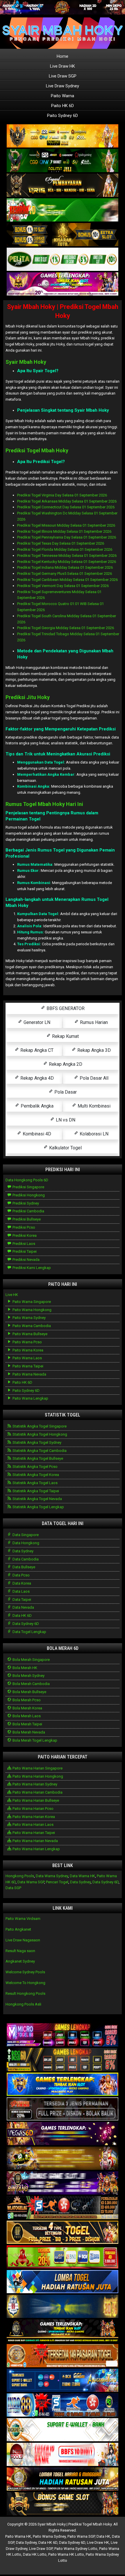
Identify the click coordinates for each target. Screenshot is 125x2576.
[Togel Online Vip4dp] (63, 2331)
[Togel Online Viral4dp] (63, 284)
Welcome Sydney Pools (25, 1972)
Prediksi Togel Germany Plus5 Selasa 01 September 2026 (65, 574)
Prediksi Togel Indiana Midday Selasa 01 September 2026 (65, 567)
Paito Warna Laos (27, 1358)
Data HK (103, 2536)
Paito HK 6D (63, 106)
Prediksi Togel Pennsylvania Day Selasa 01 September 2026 (67, 537)
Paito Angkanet (18, 1929)
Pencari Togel (57, 1882)
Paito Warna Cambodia (31, 1326)
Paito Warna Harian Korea (33, 1817)
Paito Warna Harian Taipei (33, 1833)
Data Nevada (23, 1607)
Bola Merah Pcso (26, 1700)
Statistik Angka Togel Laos (35, 1483)
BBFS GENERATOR (65, 1008)
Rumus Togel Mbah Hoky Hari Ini (44, 804)
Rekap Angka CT (36, 1050)
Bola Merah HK (24, 1668)
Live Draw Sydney (63, 86)
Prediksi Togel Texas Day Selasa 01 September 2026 (61, 543)
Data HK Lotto (35, 2554)
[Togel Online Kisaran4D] (63, 210)
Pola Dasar (65, 1092)
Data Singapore (25, 1535)
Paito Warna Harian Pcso (33, 1809)
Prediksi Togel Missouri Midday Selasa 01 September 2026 (66, 525)
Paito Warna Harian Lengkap (36, 1849)
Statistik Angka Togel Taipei (35, 1491)
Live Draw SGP (63, 76)
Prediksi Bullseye (26, 1219)
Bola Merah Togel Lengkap (34, 1740)
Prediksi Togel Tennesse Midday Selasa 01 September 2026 (67, 556)
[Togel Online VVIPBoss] (63, 136)
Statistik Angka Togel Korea (35, 1475)
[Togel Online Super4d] (63, 186)
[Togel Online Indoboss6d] (63, 2060)
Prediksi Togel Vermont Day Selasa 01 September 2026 (63, 586)
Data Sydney (23, 1551)
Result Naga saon (20, 1951)
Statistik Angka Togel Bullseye (37, 1458)
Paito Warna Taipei (27, 1366)
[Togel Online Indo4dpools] (63, 2282)
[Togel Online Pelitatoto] (63, 260)
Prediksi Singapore (28, 1187)
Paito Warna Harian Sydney (34, 1784)
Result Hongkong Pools (25, 1993)
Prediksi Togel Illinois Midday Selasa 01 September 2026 (64, 531)
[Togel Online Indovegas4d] (63, 2504)
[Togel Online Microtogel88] (63, 2035)
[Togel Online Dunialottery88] (63, 2356)
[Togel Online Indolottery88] (63, 2405)
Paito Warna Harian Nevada (35, 1841)
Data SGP (13, 1888)
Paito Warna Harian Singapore (37, 1768)
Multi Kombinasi (93, 1106)
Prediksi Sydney (25, 1203)
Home (63, 56)
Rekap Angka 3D (93, 1050)
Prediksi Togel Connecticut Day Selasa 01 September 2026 (66, 507)
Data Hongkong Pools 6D (27, 1180)
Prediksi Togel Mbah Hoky (37, 450)
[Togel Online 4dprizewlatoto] (63, 2233)
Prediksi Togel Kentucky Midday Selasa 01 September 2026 (67, 562)
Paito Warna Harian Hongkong (37, 1776)
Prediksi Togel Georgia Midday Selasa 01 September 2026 (66, 628)
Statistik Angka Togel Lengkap (38, 1507)
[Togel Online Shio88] (63, 2479)
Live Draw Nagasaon (23, 1940)
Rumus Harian (93, 1022)
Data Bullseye (23, 1567)
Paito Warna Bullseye (30, 1334)
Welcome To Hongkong (25, 1983)
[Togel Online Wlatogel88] (63, 2208)
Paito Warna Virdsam (23, 1919)
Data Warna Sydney (52, 1876)
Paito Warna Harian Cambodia (37, 1792)
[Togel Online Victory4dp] (63, 2085)
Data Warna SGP (31, 1882)
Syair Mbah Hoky (26, 362)
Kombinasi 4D (36, 1134)
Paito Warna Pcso (27, 1342)
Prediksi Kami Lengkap (31, 1268)
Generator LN (36, 1022)
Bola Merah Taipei (27, 1724)
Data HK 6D (22, 1615)
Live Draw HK (63, 66)
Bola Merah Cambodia (31, 1684)
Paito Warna (63, 96)
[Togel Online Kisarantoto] (63, 235)
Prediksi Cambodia (28, 1211)
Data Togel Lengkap (29, 1632)
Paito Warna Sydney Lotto (76, 2549)
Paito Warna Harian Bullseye (35, 1800)
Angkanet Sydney (20, 1961)
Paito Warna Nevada (29, 1374)
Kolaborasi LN (93, 1134)
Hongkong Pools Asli (23, 2004)
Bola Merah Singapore (31, 1660)
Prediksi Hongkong (28, 1195)
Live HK (12, 1295)
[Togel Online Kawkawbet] (63, 2109)
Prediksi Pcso (23, 1227)
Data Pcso (21, 1575)
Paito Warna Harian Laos (33, 1825)
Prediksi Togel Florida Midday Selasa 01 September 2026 (65, 549)
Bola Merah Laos (26, 1716)
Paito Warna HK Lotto (66, 2554)
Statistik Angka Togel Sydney (36, 1442)
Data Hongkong (25, 1543)
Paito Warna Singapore (31, 1302)
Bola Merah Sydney (28, 1676)
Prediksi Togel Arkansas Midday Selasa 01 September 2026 (67, 501)
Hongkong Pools (20, 1876)
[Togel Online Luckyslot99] (63, 2307)
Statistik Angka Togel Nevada (37, 1499)
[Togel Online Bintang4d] (63, 2183)
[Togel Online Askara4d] (63, 2159)
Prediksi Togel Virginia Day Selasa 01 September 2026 (62, 495)
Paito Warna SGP (81, 2536)
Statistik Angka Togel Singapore (39, 1426)
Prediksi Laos (23, 1244)
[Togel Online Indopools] (63, 2455)
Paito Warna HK (18, 2536)
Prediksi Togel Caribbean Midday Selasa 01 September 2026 (67, 580)
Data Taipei (21, 1600)
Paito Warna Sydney (29, 1318)
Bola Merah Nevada (28, 1732)
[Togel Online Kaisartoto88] (63, 2257)
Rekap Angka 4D (36, 1078)
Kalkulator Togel (65, 1148)
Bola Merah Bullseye (29, 1692)
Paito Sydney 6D (63, 116)
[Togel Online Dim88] (63, 161)
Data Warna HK (82, 1876)
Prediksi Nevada (26, 1260)
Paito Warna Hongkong (32, 1310)
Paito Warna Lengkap (30, 1398)
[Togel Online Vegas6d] (63, 2134)
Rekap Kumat (65, 1036)
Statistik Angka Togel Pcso (35, 1467)
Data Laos (21, 1591)
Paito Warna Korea (27, 1350)
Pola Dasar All (93, 1078)
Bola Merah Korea (27, 1708)
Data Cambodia (25, 1559)
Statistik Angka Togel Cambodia (39, 1451)
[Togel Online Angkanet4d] (63, 2430)
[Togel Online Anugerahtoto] (63, 2381)
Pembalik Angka (36, 1106)
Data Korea (21, 1583)
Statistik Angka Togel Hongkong (39, 1434)
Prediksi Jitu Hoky (28, 697)
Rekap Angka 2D (65, 1064)
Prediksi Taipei (24, 1251)
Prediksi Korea (24, 1235)
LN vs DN (65, 1120)
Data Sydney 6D (25, 1624)
